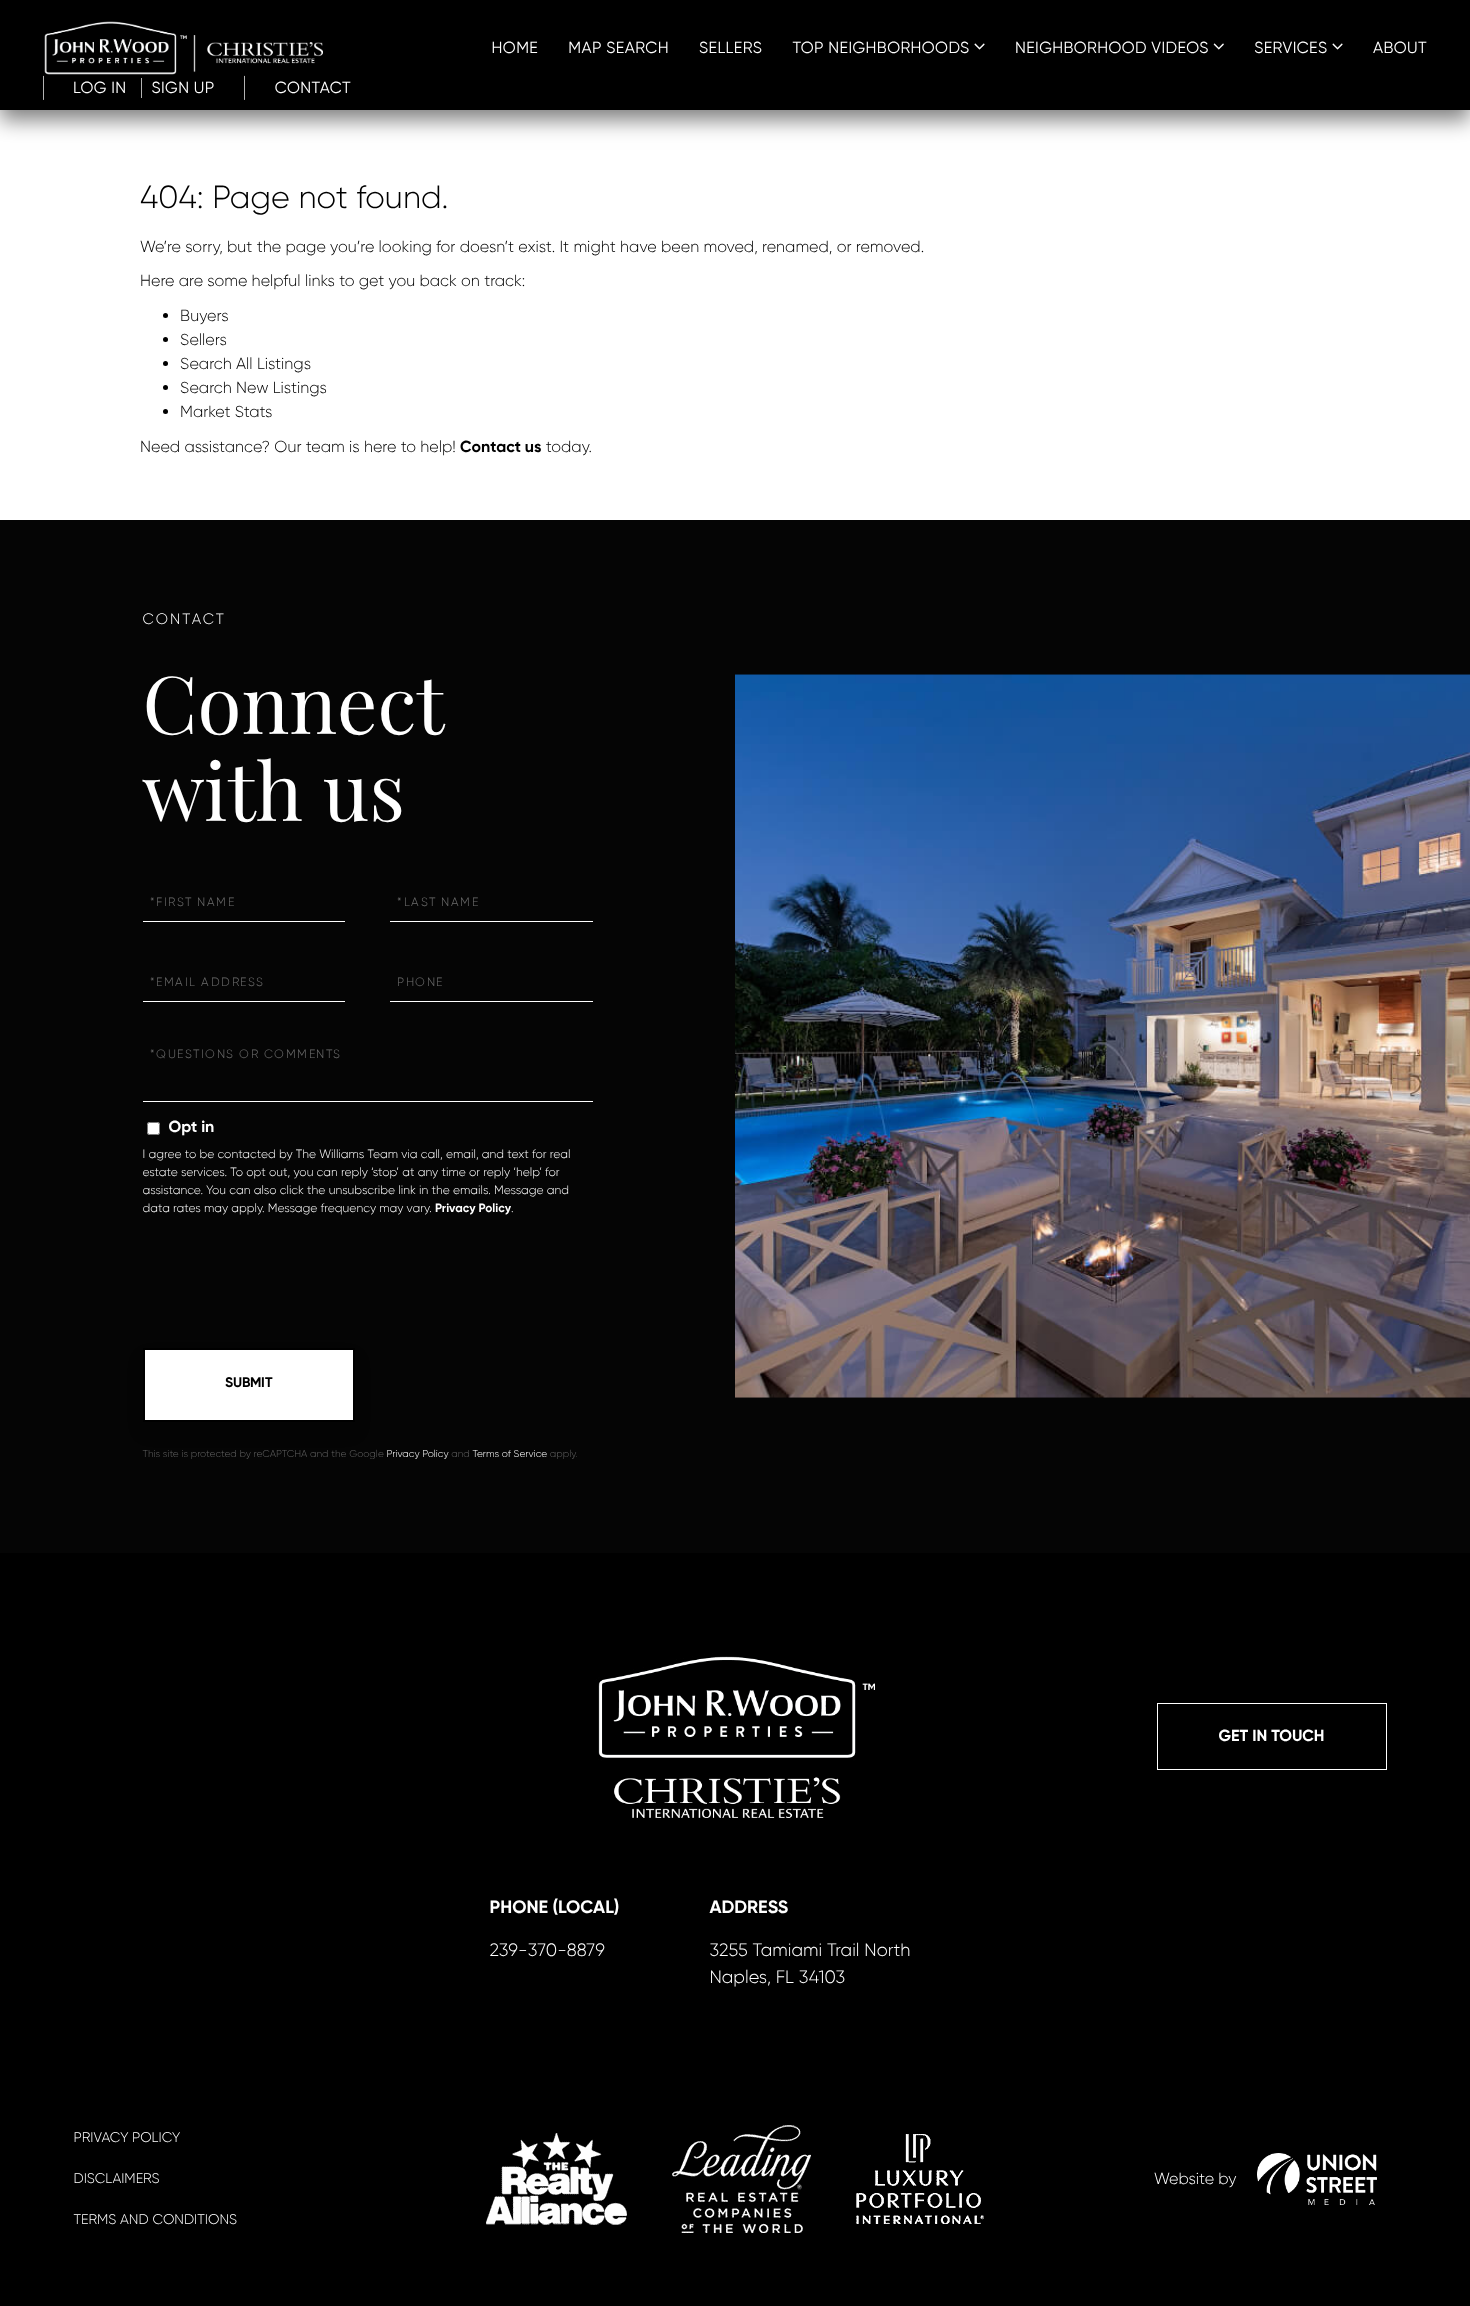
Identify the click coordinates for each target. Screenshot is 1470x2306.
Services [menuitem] (1290, 47)
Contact (313, 87)
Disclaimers (117, 2179)
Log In (100, 87)
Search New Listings (253, 387)
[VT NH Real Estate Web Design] (1317, 2179)
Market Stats (226, 411)
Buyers (204, 315)
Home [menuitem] (515, 47)
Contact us (500, 447)
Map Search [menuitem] (618, 47)
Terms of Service (509, 1454)
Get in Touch (1272, 1736)
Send (249, 1385)
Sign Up (183, 87)
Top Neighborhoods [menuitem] (880, 47)
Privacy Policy (473, 1209)
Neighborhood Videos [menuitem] (1112, 47)
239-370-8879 (547, 1951)
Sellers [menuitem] (730, 47)
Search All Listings (245, 363)
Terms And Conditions (155, 2220)
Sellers (203, 339)
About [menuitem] (1400, 47)
